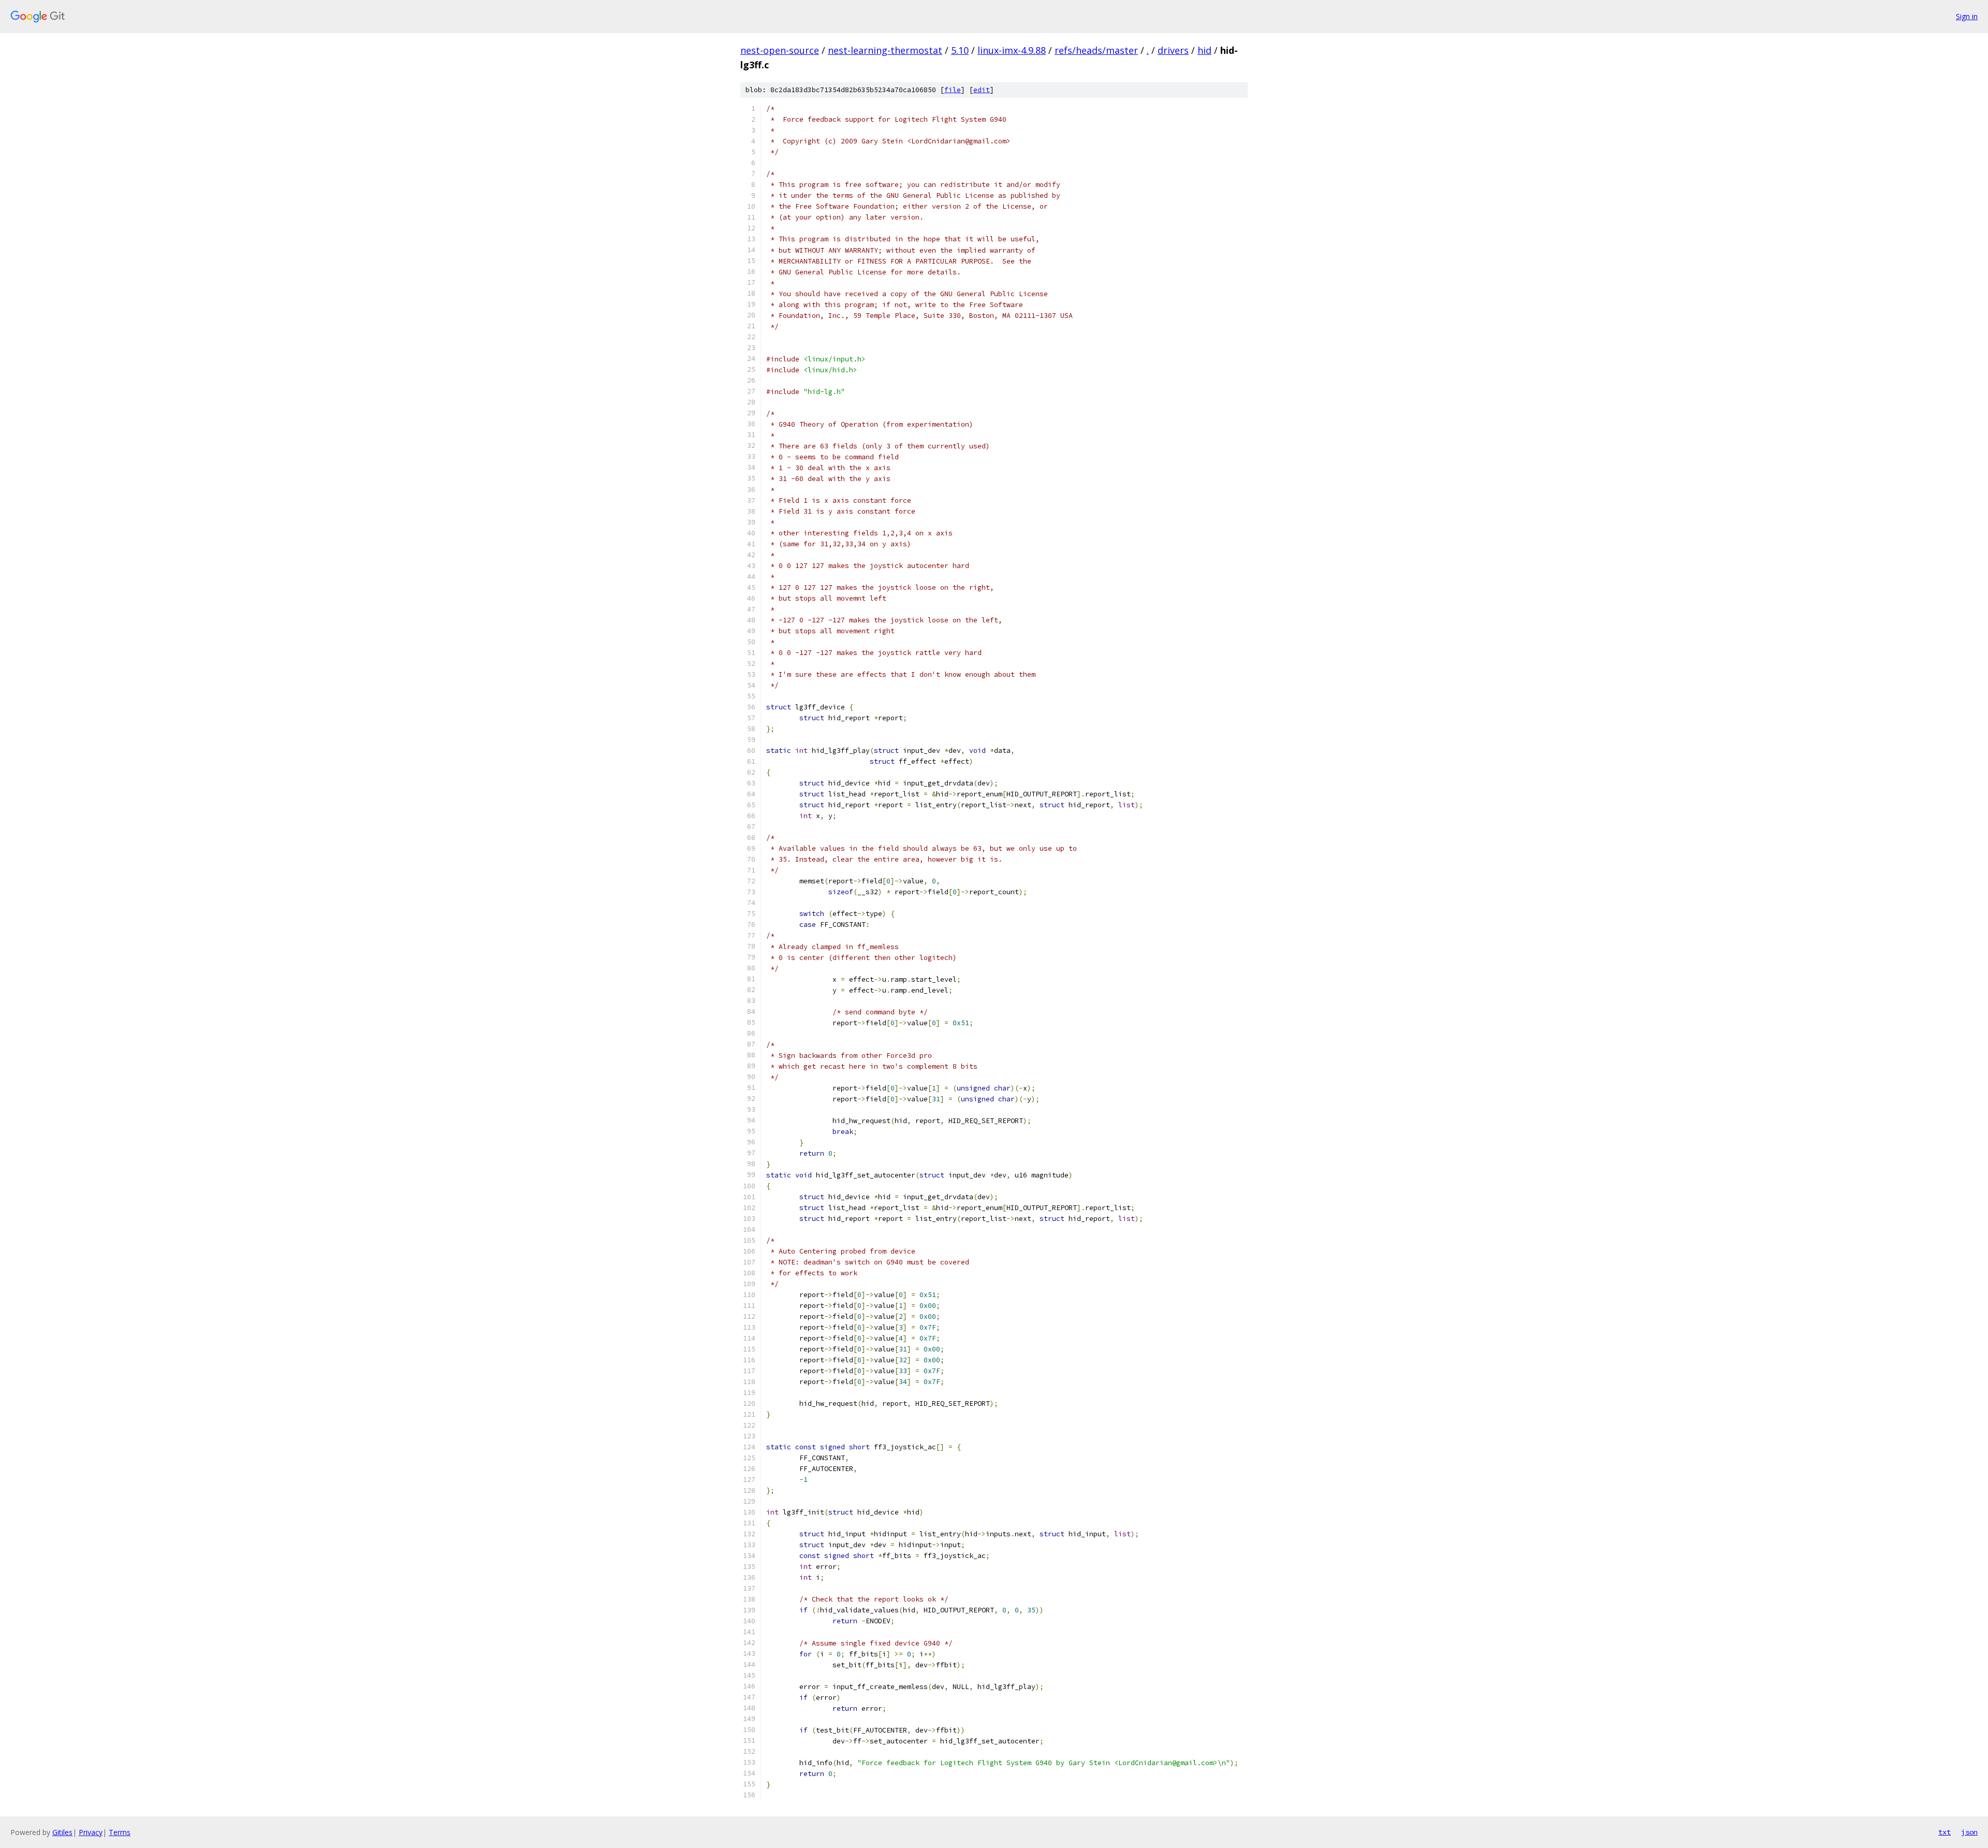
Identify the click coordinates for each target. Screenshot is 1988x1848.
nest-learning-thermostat (885, 50)
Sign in (1967, 16)
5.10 (960, 50)
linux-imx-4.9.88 (1012, 50)
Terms (120, 1832)
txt (1945, 1832)
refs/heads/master (1096, 50)
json (1969, 1832)
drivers (1173, 50)
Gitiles (62, 1832)
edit (982, 90)
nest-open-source (780, 50)
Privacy (91, 1832)
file (953, 90)
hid (1204, 50)
